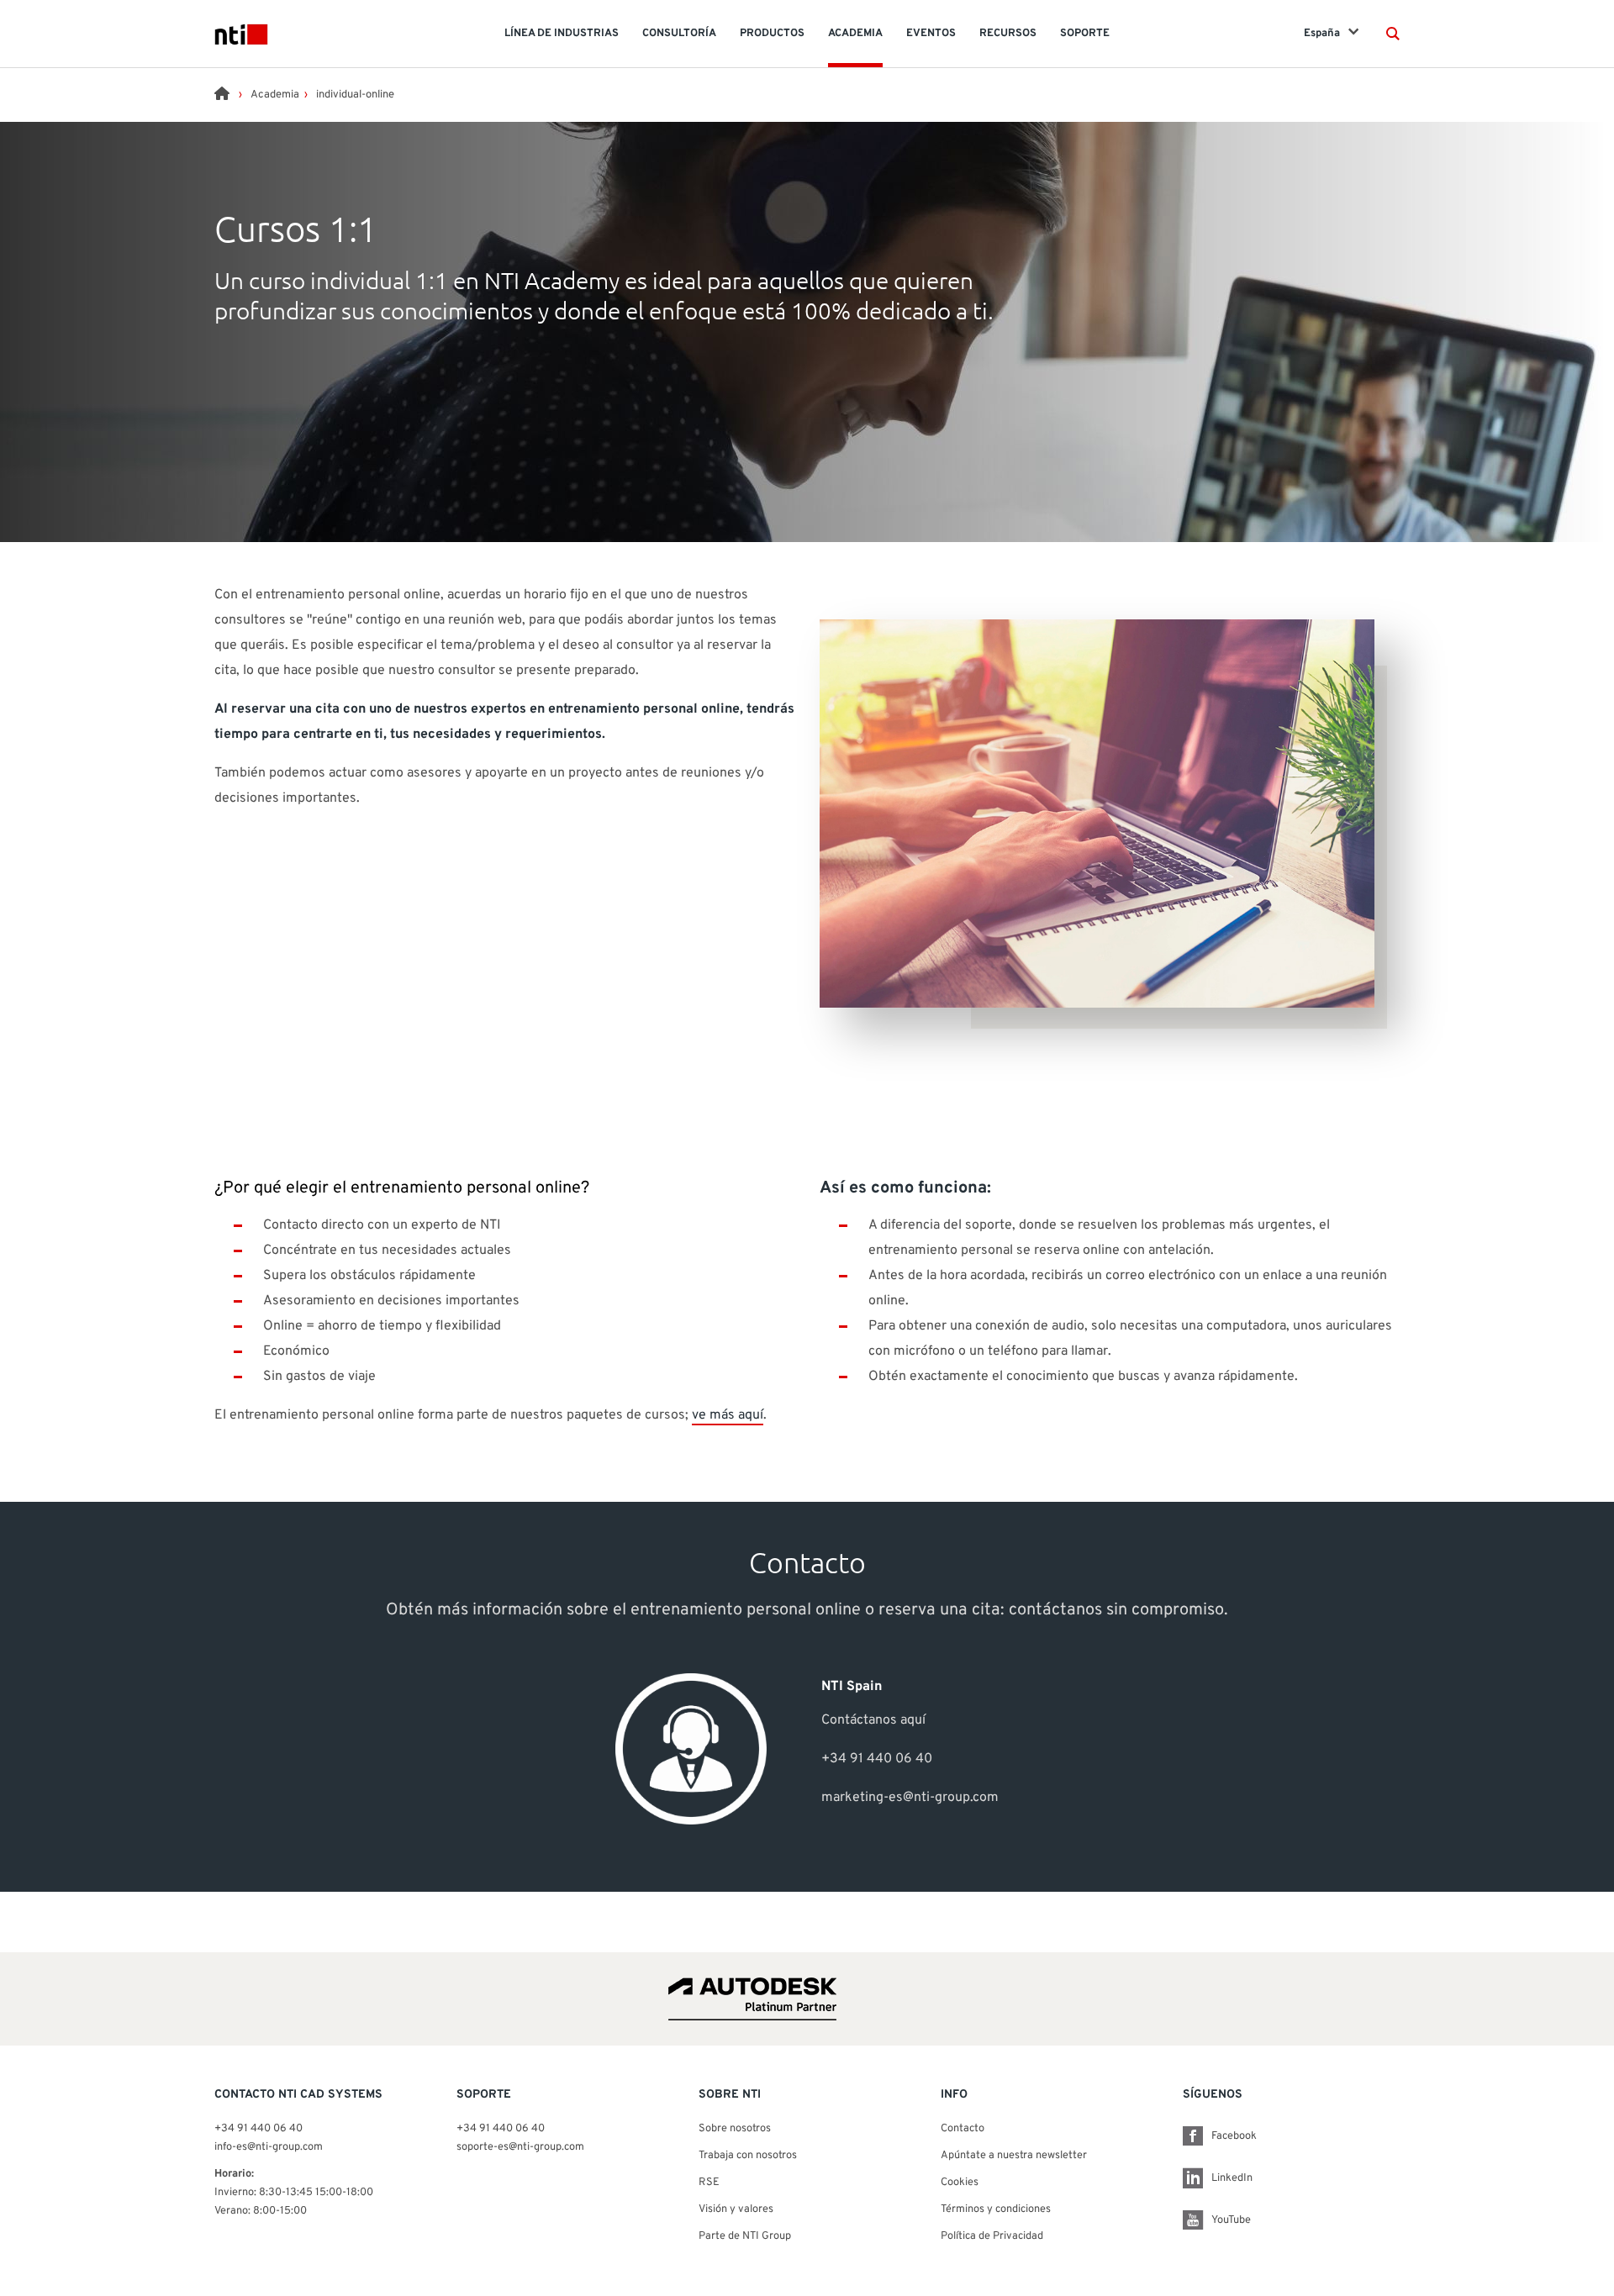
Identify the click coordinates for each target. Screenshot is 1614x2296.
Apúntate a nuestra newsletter (1014, 2156)
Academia (275, 95)
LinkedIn (1232, 2178)
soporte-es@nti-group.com (520, 2147)
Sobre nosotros (735, 2129)
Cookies (960, 2183)
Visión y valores (736, 2209)
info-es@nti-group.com (269, 2147)
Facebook (1234, 2136)
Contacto (963, 2129)
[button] (1393, 34)
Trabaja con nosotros (748, 2156)
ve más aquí (728, 1415)
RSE (709, 2183)
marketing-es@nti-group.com (910, 1798)
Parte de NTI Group (745, 2236)
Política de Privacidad (992, 2236)
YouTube (1231, 2220)
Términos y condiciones (996, 2209)
